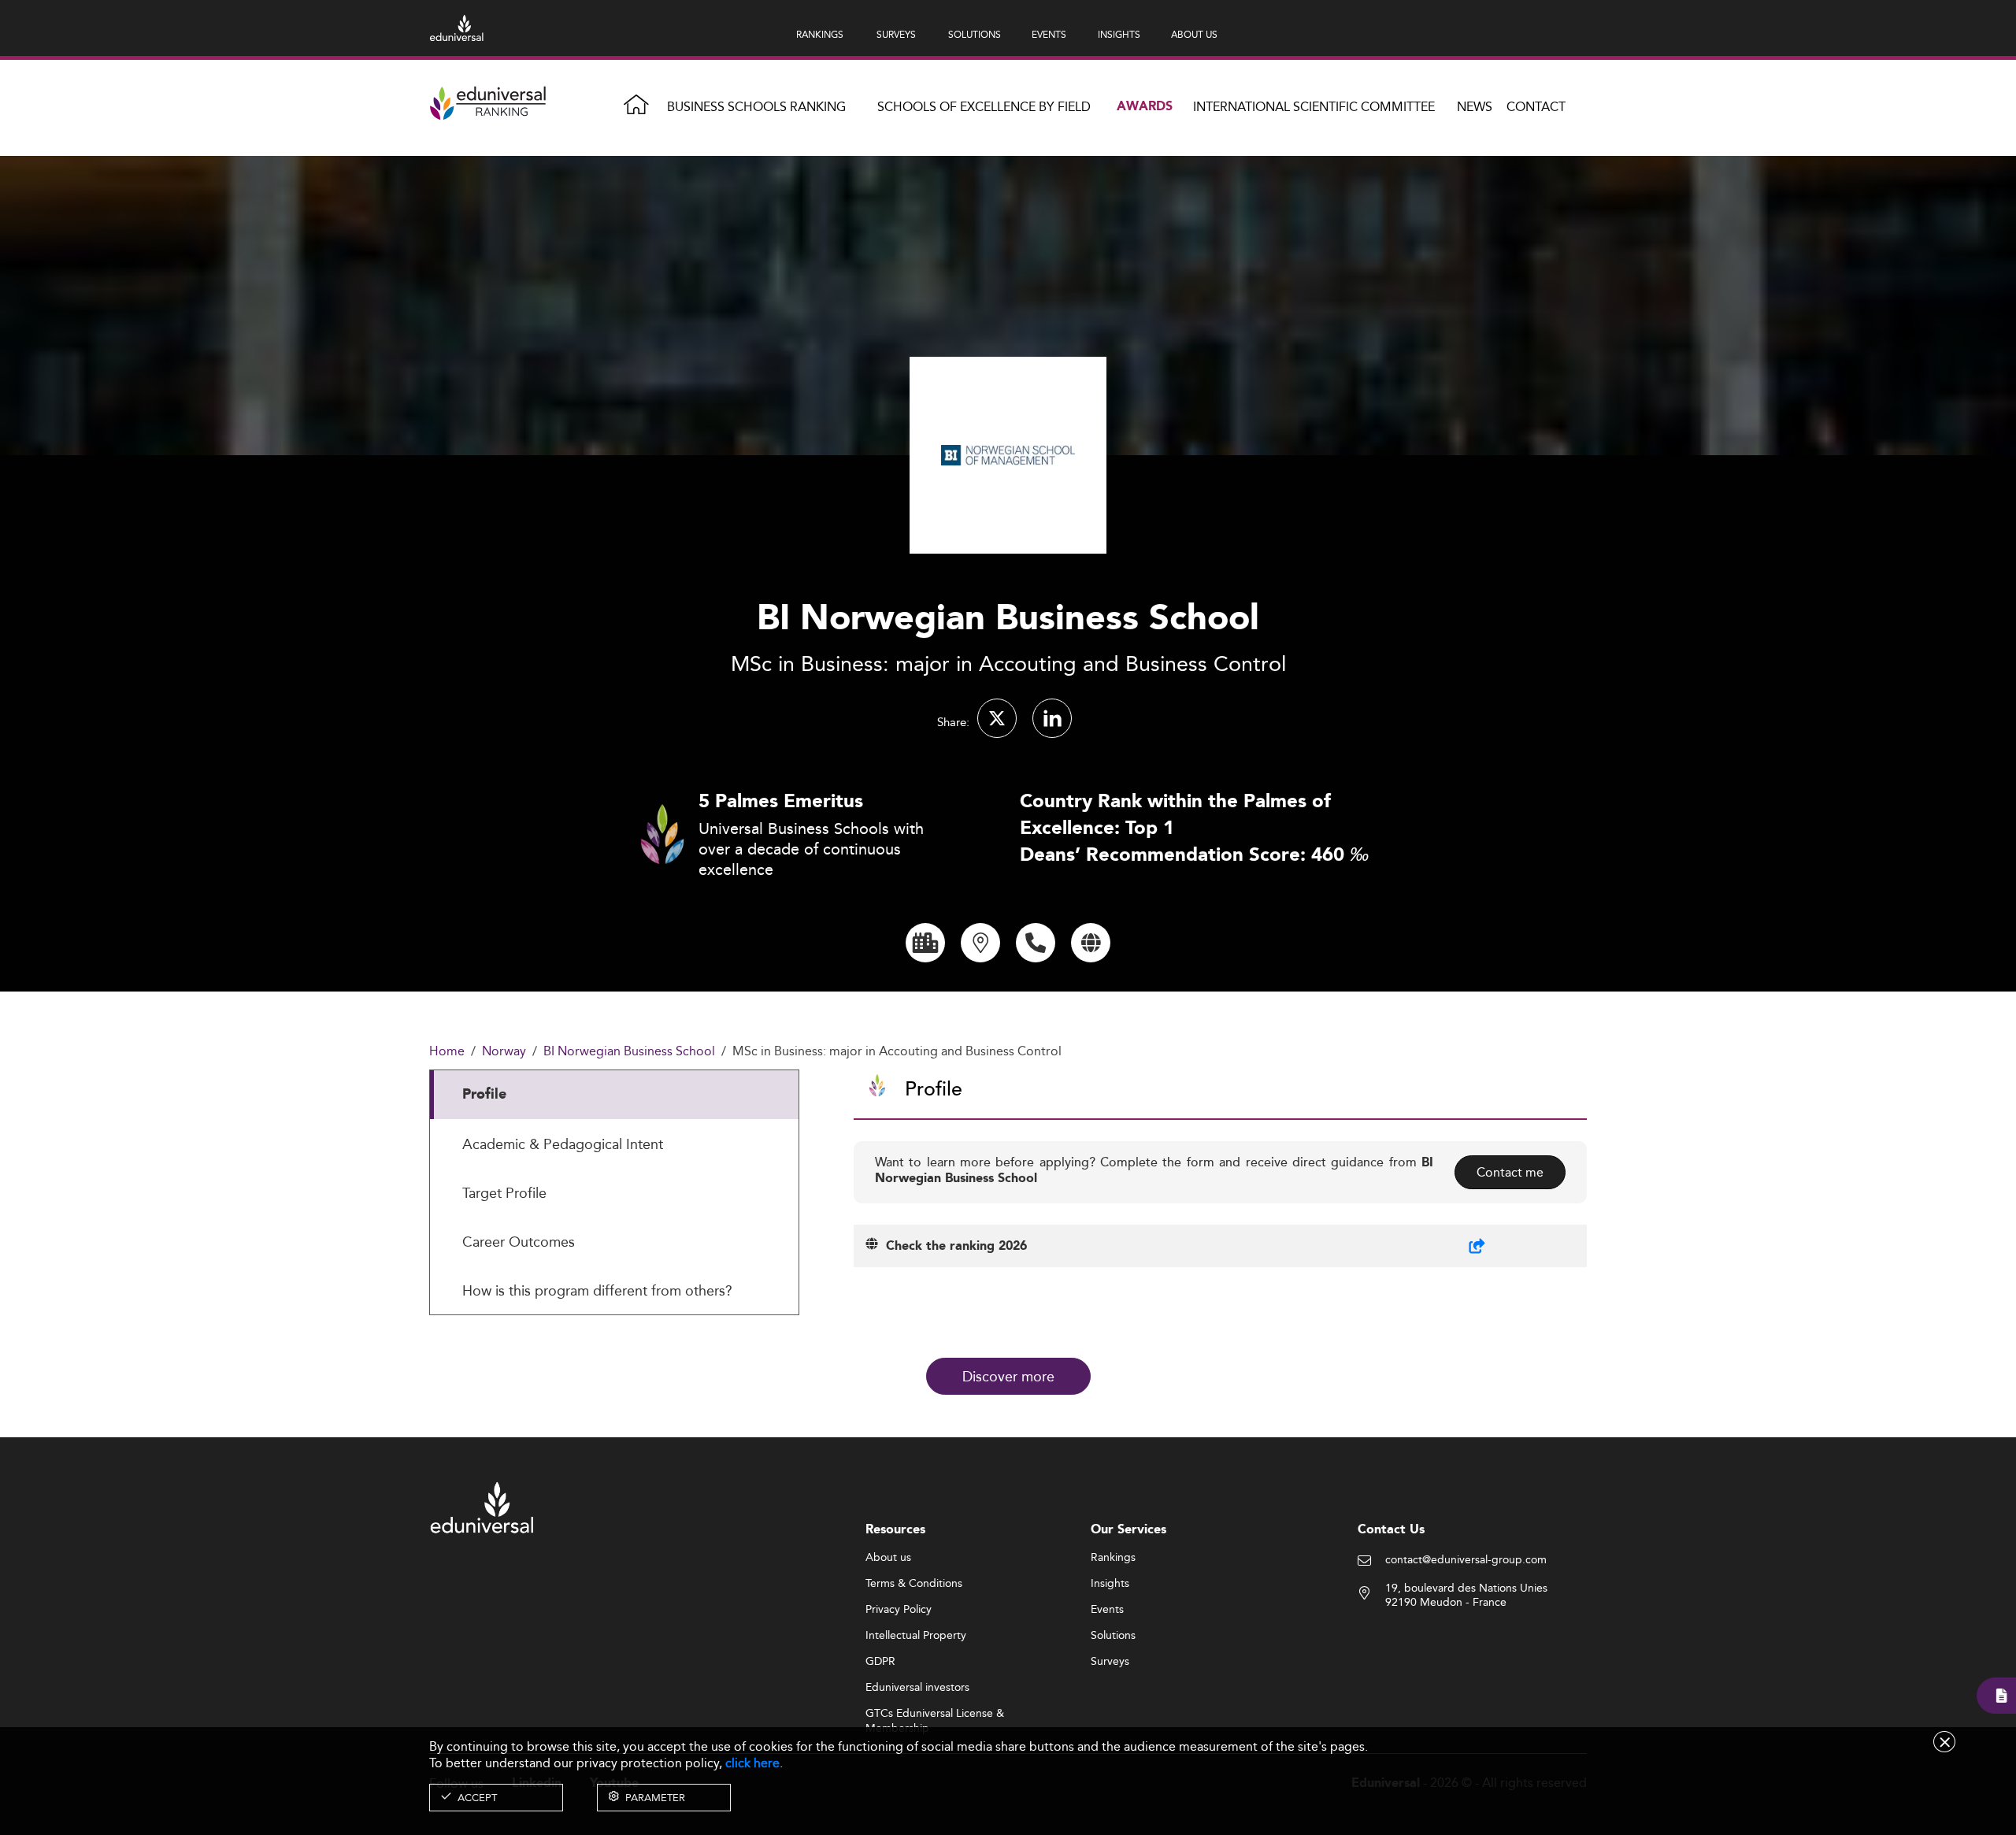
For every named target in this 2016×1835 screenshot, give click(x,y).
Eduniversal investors (917, 1688)
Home (447, 1052)
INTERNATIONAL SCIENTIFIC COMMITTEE (1314, 107)
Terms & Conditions (914, 1584)
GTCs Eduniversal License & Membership (935, 1714)
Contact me (1510, 1172)
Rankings (1113, 1558)
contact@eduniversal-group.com (1466, 1560)
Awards (1145, 107)
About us (888, 1558)
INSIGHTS (1119, 34)
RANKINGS (820, 34)
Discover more (1008, 1376)
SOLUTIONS (975, 34)
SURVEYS (896, 34)
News (1475, 107)
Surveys (1110, 1662)
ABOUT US (1194, 34)
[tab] (614, 1095)
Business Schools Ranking (756, 107)
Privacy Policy (899, 1610)
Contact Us (1391, 1530)
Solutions (1113, 1636)
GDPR (880, 1662)
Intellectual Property (916, 1636)
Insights (1110, 1584)
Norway (504, 1052)
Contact (1536, 107)
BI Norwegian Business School (629, 1052)
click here (752, 1763)
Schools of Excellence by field (984, 107)
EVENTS (1049, 34)
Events (1107, 1610)
